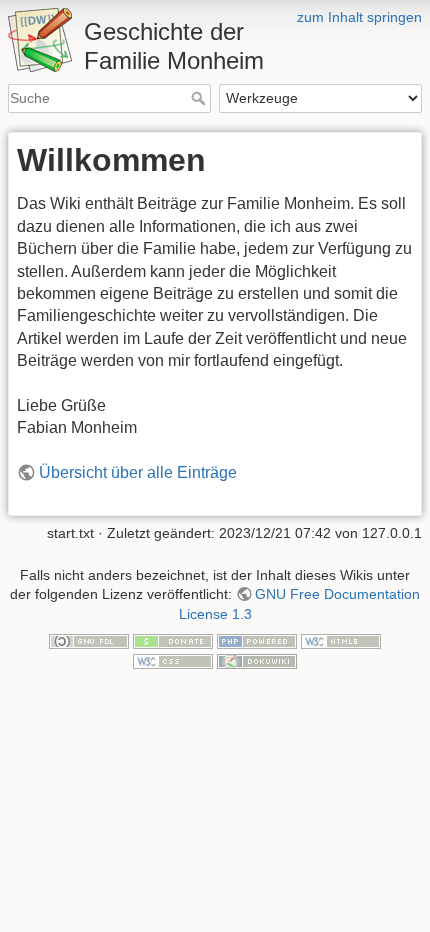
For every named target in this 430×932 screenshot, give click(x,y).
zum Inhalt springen (359, 17)
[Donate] (173, 641)
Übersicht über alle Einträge (138, 472)
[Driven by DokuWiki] (257, 660)
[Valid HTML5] (341, 641)
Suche (200, 98)
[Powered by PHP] (257, 641)
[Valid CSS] (173, 660)
